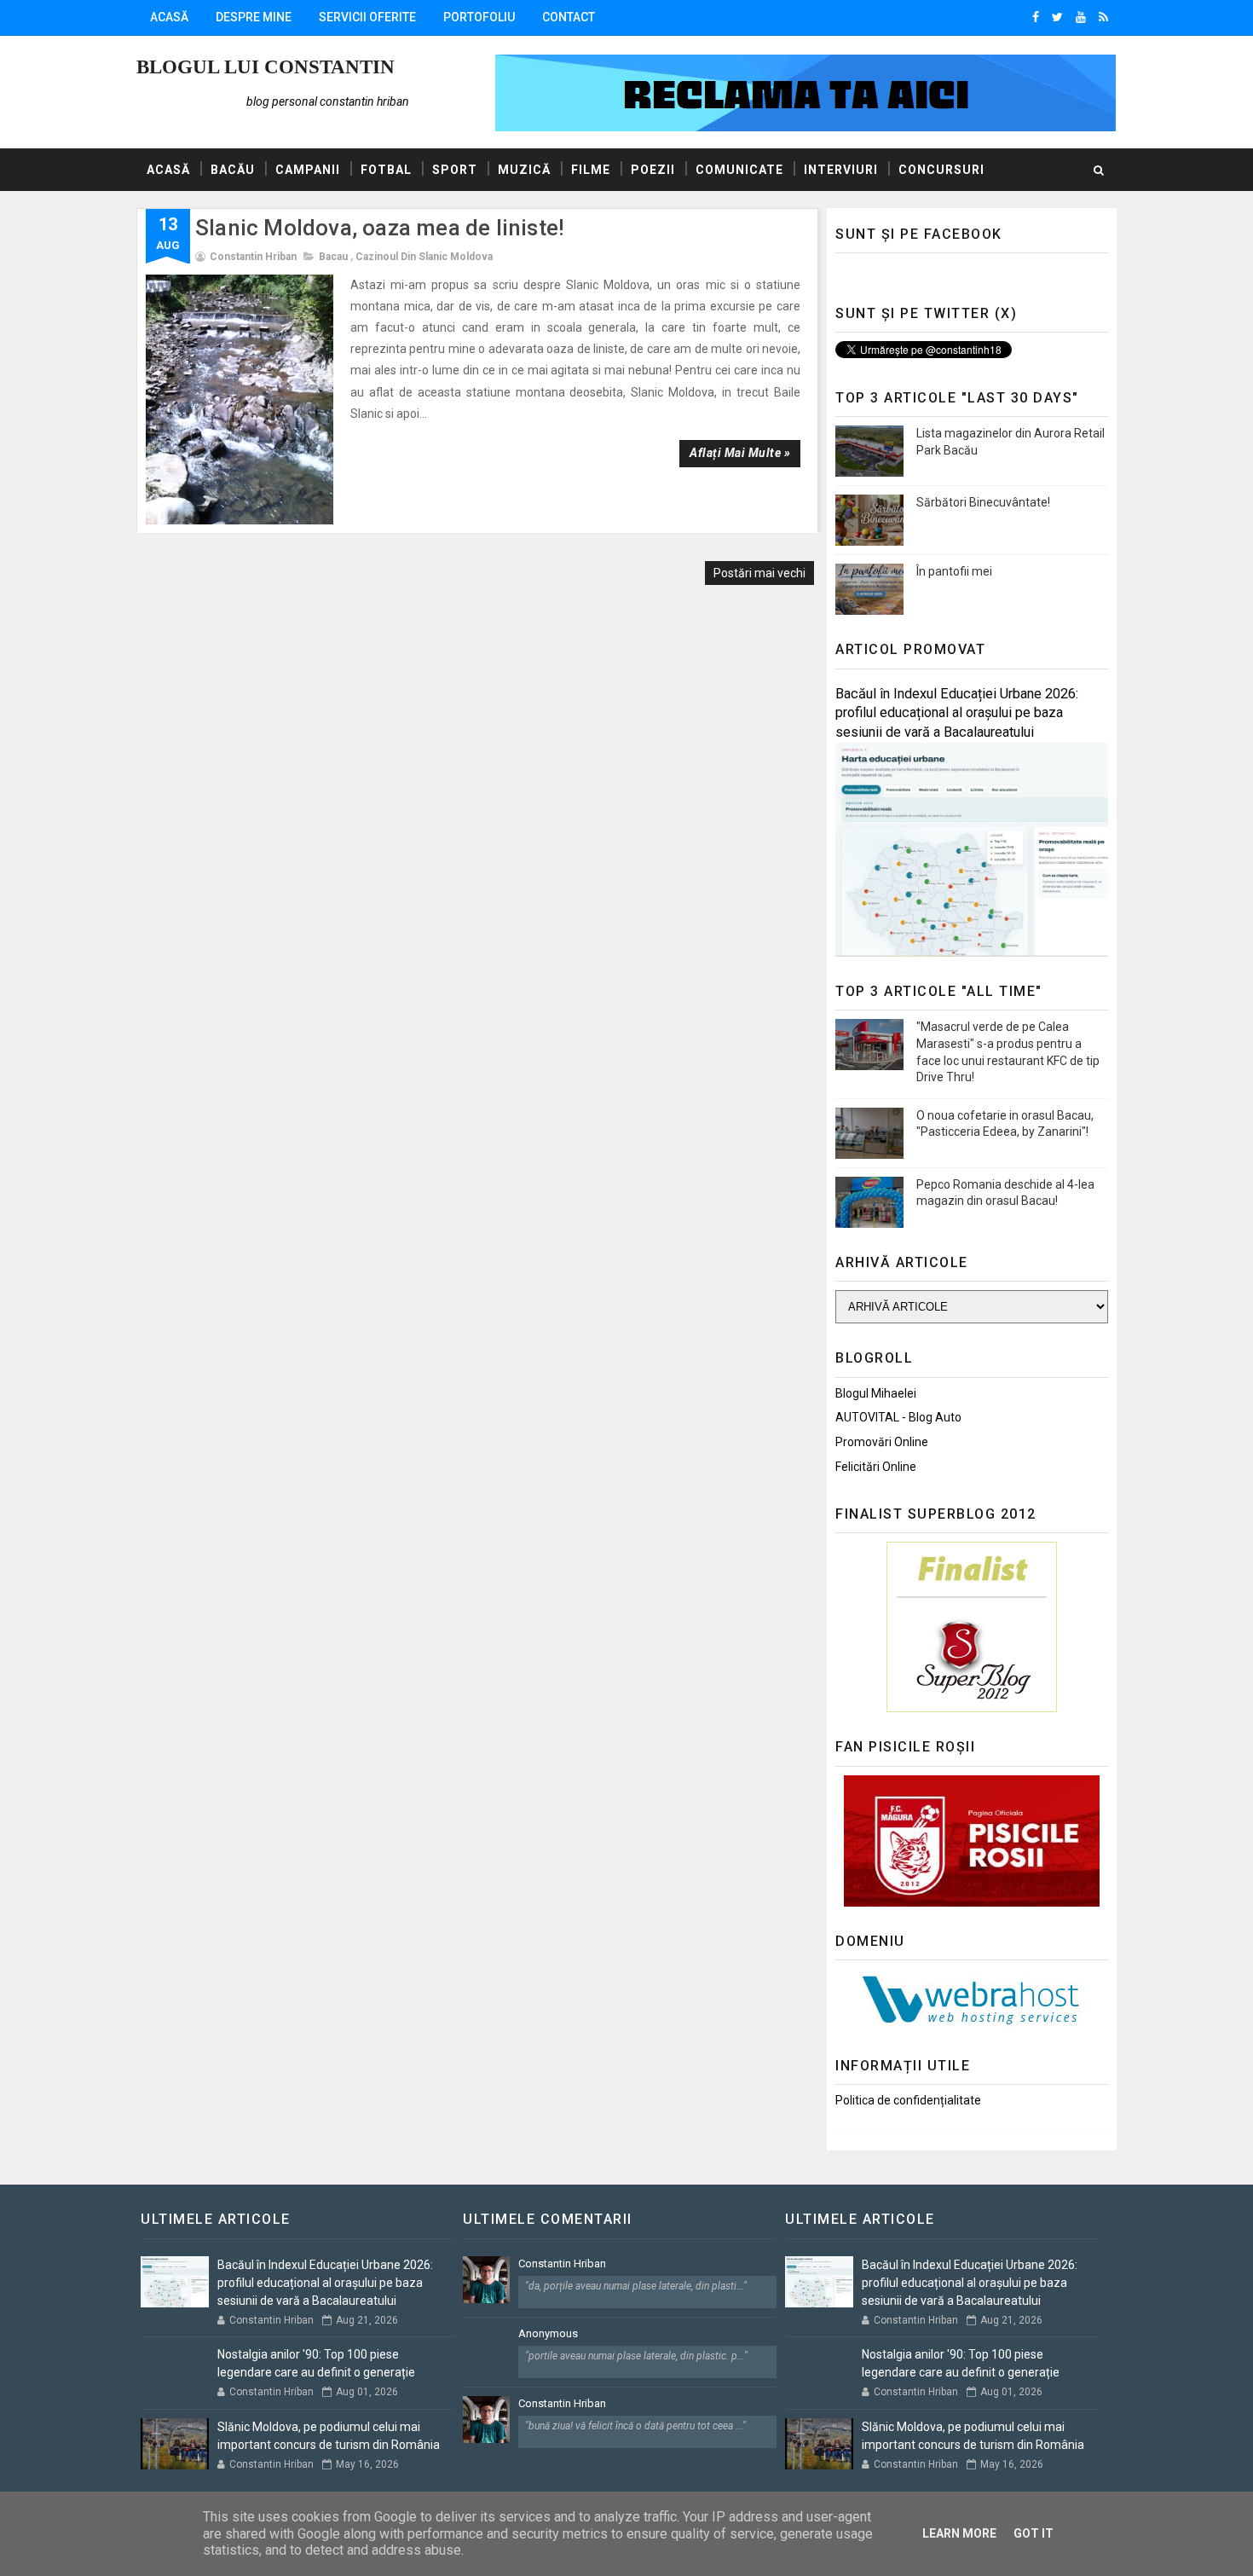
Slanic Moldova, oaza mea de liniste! (380, 228)
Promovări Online (882, 1442)
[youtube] (1081, 17)
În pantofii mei (954, 571)
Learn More (959, 2533)
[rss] (1103, 17)
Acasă (169, 17)
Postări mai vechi (759, 573)
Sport (455, 170)
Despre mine (254, 17)
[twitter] (1057, 17)
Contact (569, 17)
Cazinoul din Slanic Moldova (424, 257)
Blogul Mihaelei (876, 1393)
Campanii (308, 170)
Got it (1034, 2533)
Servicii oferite (367, 17)
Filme (591, 170)
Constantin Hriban (562, 2263)
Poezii (653, 170)
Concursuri (941, 170)
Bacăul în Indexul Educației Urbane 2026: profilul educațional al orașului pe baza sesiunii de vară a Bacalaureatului (957, 713)
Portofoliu (479, 17)
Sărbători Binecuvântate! (983, 502)
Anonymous (548, 2333)
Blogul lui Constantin (266, 67)
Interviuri (841, 170)
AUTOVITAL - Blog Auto (898, 1417)
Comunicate (739, 170)
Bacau (333, 257)
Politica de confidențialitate (908, 2100)
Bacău (233, 170)
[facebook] (1036, 17)
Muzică (524, 170)
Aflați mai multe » (740, 453)
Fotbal (386, 170)
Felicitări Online (876, 1467)
